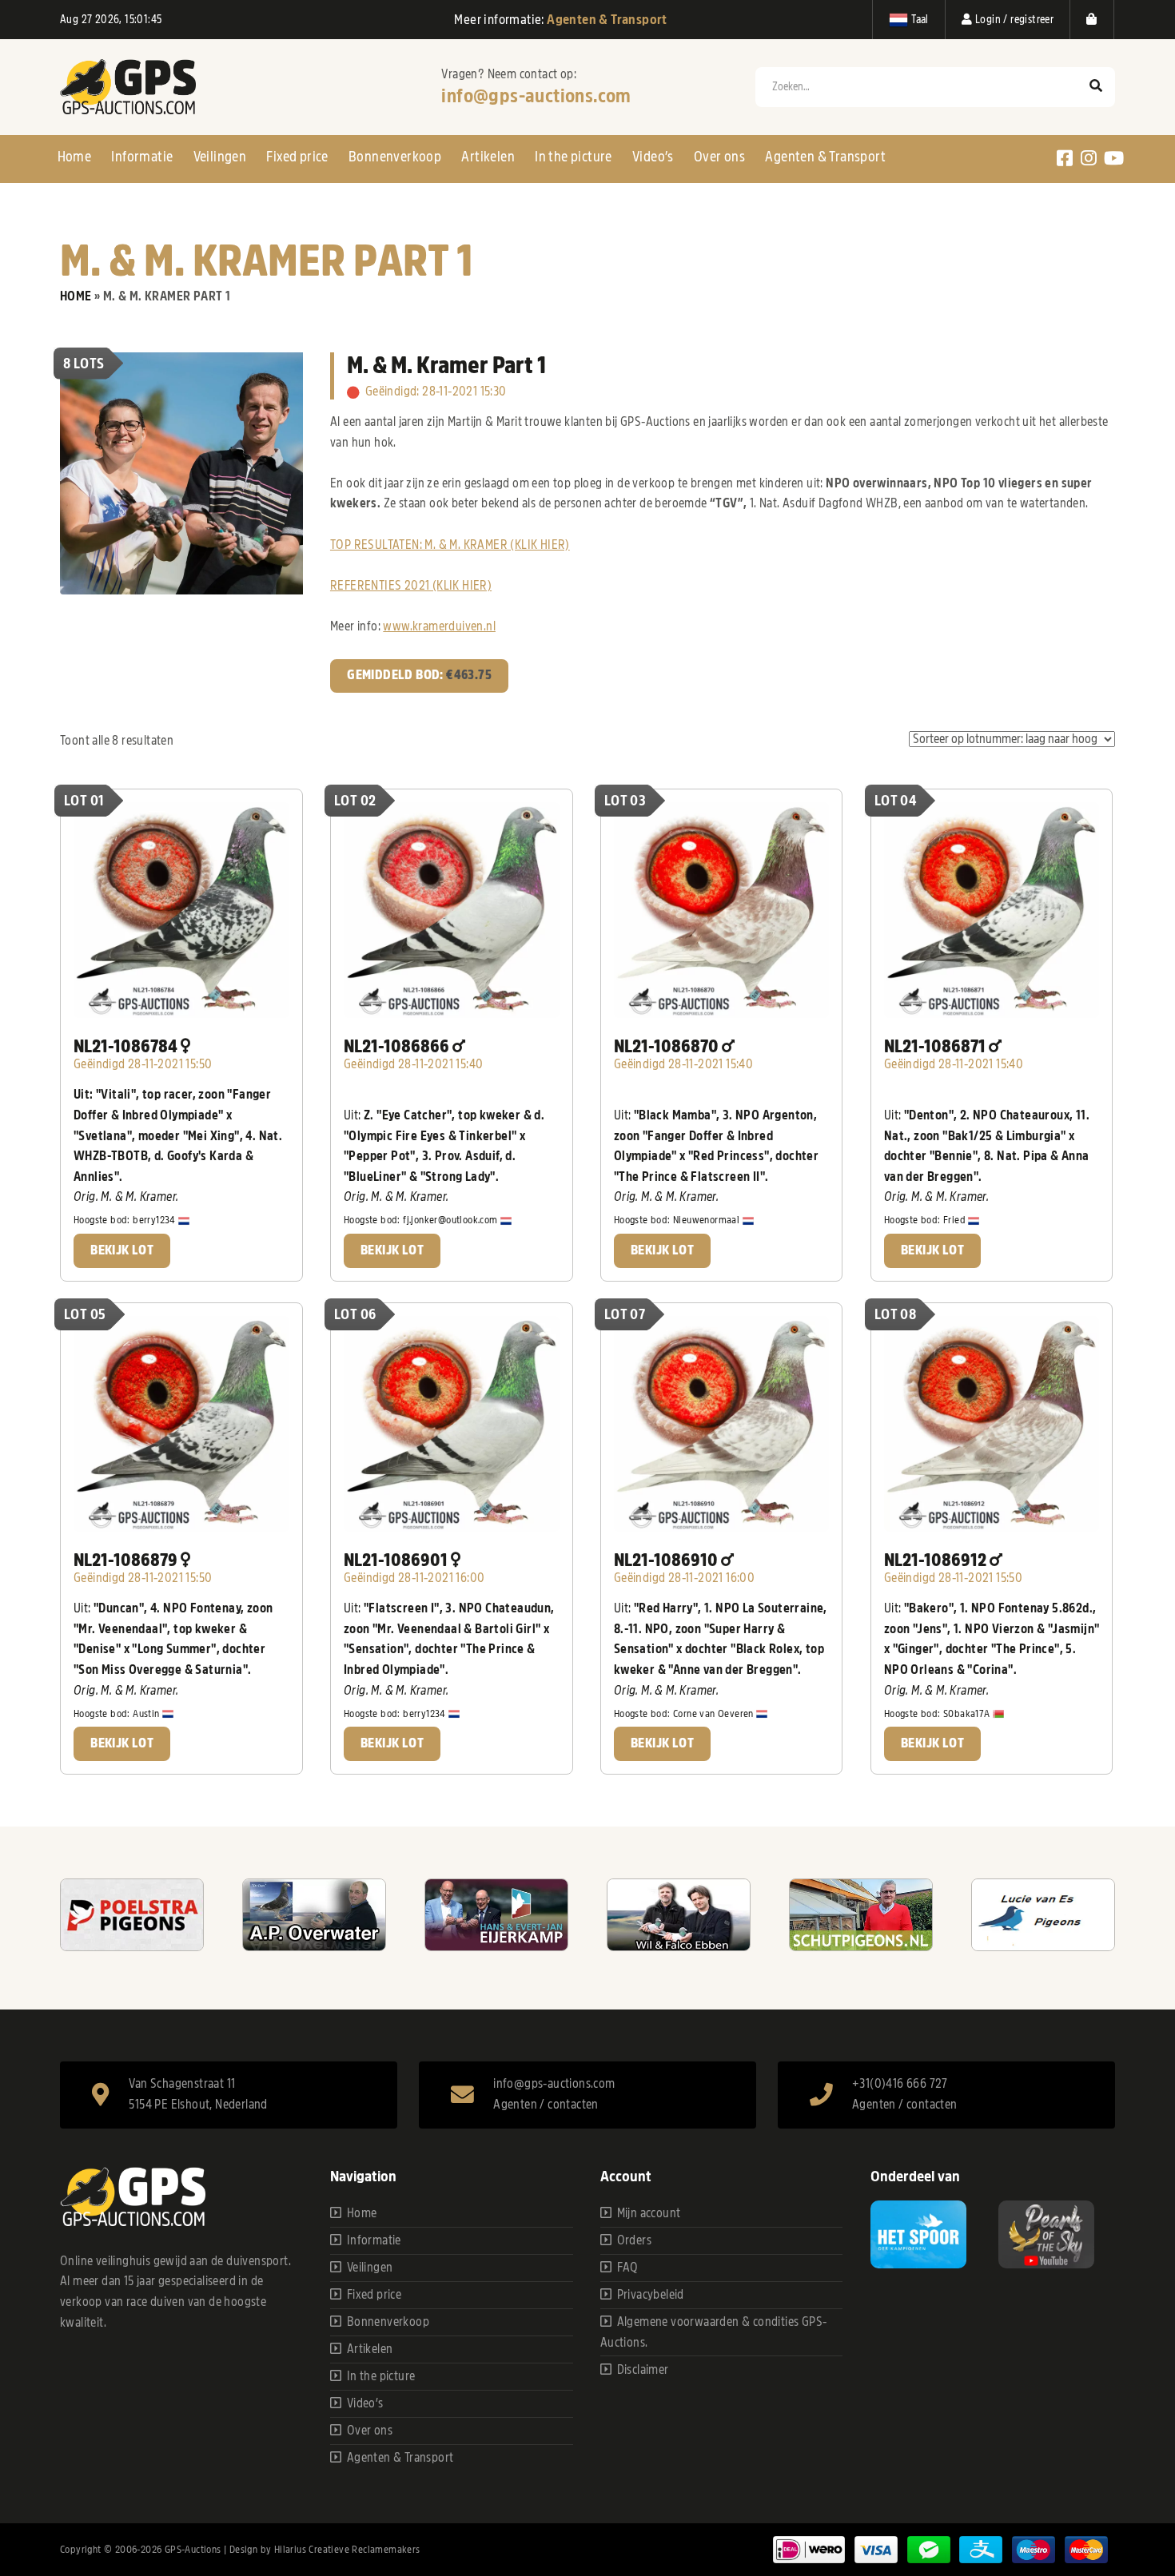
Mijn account (649, 2213)
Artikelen (488, 157)
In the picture (574, 157)
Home (75, 157)
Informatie (142, 157)
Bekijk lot (122, 1250)
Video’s (653, 157)
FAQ (628, 2268)
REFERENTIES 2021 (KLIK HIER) (411, 586)
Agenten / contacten (546, 2105)
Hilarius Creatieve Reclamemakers (347, 2549)
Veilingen (220, 157)
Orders (634, 2240)
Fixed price (297, 157)
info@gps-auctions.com (536, 96)
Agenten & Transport (825, 157)
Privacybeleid (651, 2295)
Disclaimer (643, 2370)
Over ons (719, 157)
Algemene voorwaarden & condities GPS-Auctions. (714, 2332)
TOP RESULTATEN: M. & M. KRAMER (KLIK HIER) (450, 545)
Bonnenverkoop (395, 157)
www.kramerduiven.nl (439, 626)
